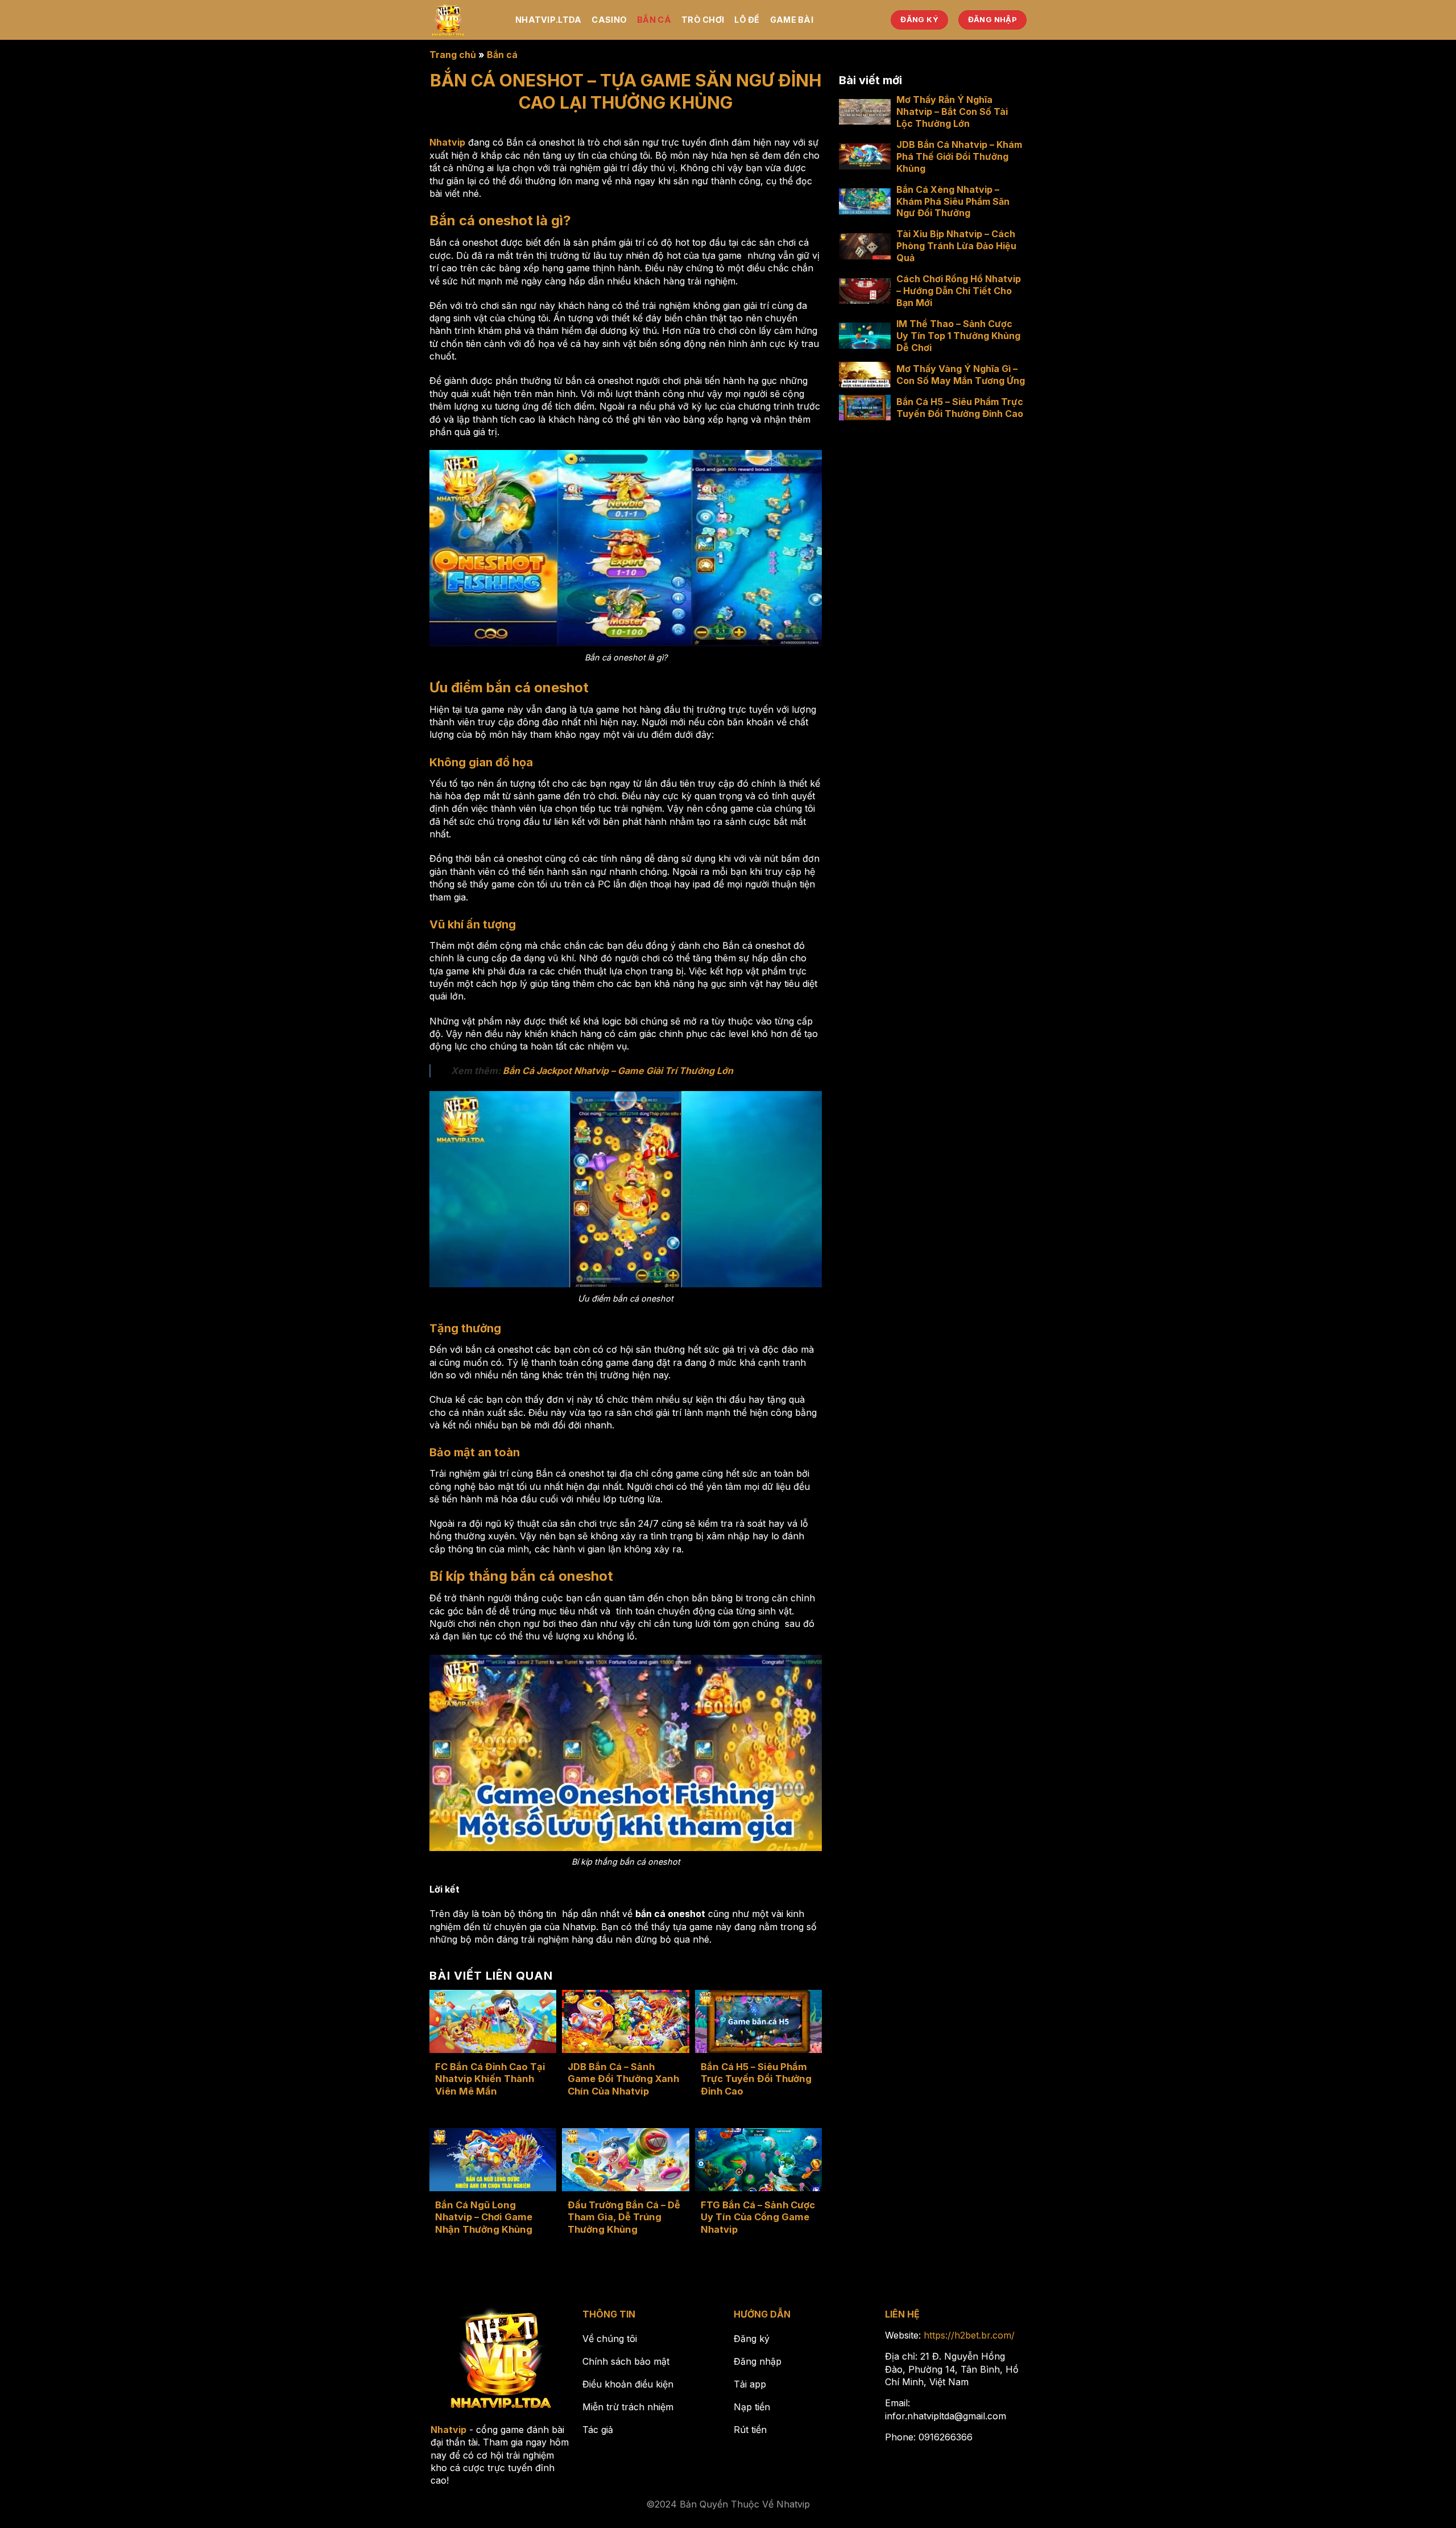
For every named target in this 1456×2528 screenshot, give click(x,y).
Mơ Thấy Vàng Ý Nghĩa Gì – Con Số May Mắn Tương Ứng (961, 375)
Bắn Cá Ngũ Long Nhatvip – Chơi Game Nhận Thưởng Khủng (484, 2217)
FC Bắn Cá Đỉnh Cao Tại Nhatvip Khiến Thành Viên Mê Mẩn (490, 2079)
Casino (609, 20)
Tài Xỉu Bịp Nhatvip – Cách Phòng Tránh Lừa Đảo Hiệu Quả (956, 246)
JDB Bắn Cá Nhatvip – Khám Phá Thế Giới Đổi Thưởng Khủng (959, 156)
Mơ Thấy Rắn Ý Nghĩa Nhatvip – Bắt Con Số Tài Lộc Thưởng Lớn (952, 111)
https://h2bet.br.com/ (969, 2335)
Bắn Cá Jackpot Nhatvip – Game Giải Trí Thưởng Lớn (618, 1071)
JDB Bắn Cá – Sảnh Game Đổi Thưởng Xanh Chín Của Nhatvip (623, 2079)
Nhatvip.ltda (548, 20)
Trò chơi (703, 20)
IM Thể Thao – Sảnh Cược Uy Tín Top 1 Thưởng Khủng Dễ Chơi (958, 336)
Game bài (792, 20)
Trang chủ (453, 55)
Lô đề (747, 20)
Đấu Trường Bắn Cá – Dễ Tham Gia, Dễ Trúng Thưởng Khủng (624, 2217)
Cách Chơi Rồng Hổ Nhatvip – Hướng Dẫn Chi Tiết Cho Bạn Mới (959, 291)
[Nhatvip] (464, 20)
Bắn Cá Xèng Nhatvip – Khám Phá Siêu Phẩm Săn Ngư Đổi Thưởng (953, 201)
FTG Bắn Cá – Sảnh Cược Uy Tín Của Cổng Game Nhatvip (758, 2217)
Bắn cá (654, 20)
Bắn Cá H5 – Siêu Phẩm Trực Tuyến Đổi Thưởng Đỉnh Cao (756, 2079)
